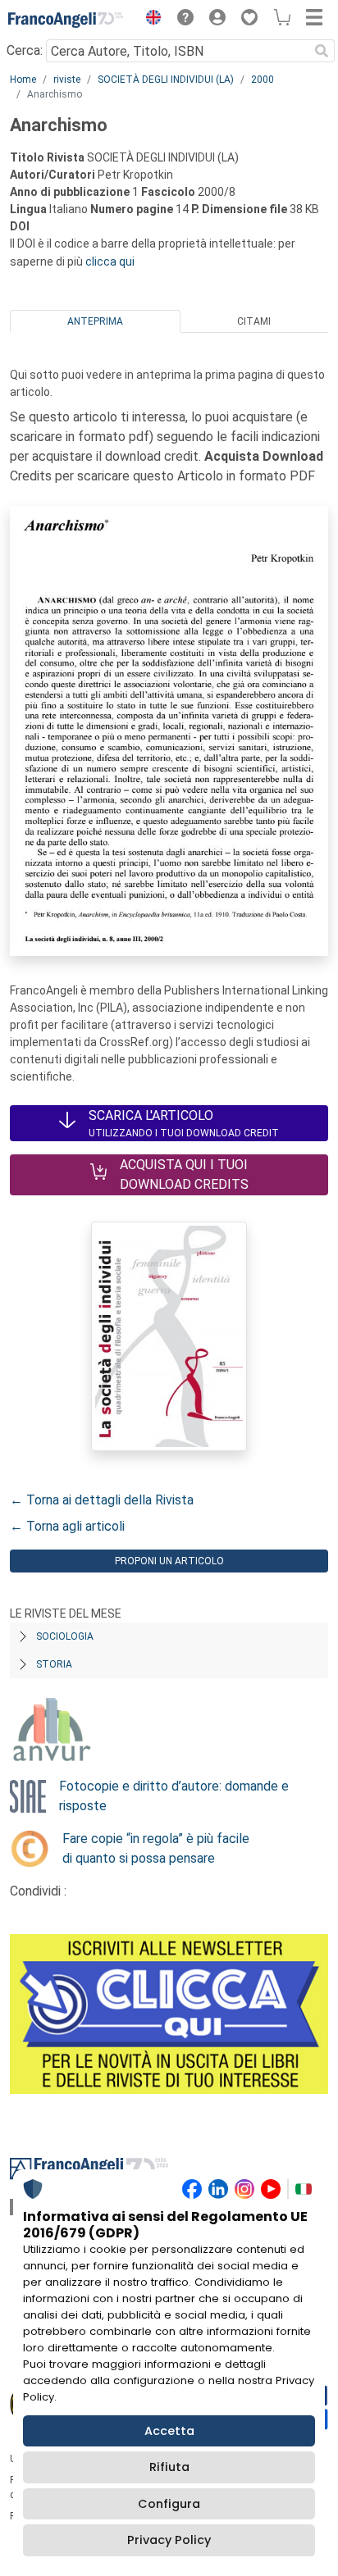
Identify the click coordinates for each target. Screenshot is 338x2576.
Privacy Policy (169, 2540)
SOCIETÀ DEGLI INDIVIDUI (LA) (166, 80)
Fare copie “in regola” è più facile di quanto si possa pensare (156, 1848)
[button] (149, 20)
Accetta (169, 2431)
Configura (169, 2504)
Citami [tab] (254, 321)
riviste (67, 80)
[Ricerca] (322, 51)
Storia (54, 1664)
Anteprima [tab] (95, 321)
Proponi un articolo (169, 1561)
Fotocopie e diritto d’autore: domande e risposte (174, 1796)
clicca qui (110, 262)
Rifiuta (169, 2467)
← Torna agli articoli (67, 1526)
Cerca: (25, 50)
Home (23, 80)
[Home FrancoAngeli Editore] (66, 20)
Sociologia (65, 1636)
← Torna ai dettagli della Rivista (102, 1500)
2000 (263, 80)
